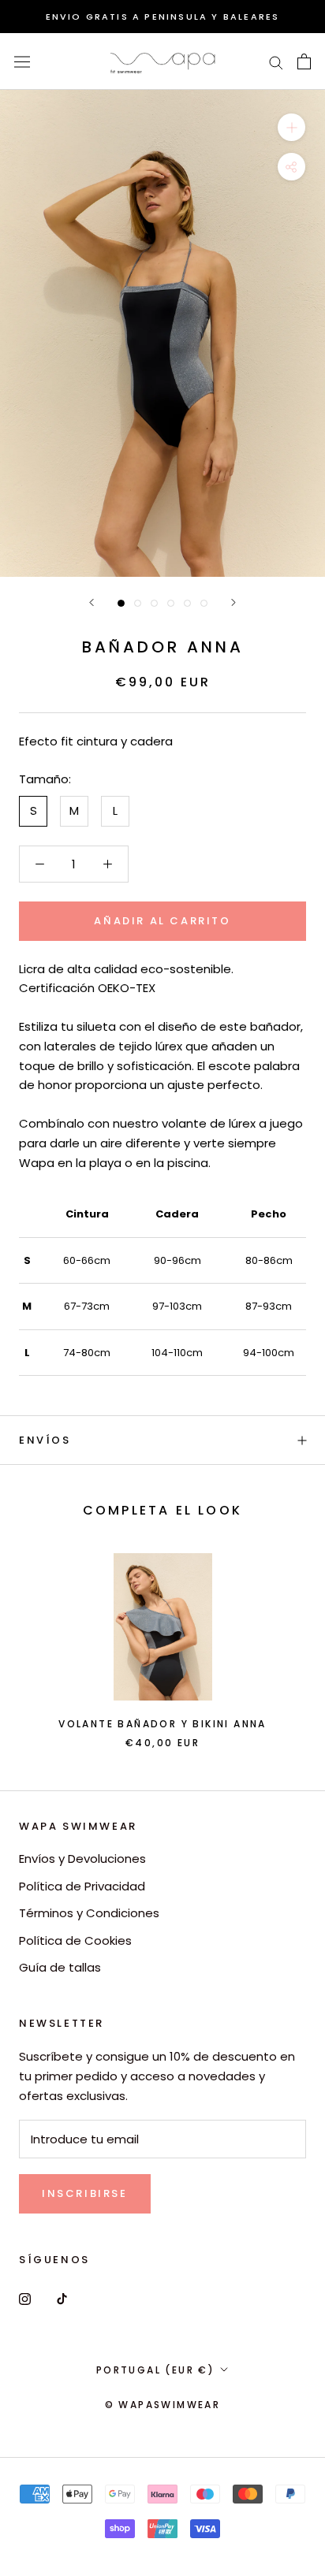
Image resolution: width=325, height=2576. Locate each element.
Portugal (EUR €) (155, 2370)
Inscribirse (85, 2193)
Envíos (45, 1440)
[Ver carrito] (304, 61)
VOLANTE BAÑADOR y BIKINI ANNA (162, 1724)
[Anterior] (92, 602)
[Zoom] (291, 127)
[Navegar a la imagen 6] (204, 603)
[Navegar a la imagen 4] (171, 603)
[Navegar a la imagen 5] (187, 603)
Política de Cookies (75, 1940)
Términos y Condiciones (89, 1913)
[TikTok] (62, 2299)
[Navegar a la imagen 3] (154, 603)
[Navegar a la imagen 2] (138, 603)
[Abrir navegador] (22, 61)
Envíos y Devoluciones (82, 1859)
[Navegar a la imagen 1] (121, 603)
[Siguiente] (233, 602)
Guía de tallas (60, 1967)
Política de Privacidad (82, 1886)
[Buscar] (276, 62)
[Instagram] (25, 2299)
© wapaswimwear (163, 2405)
